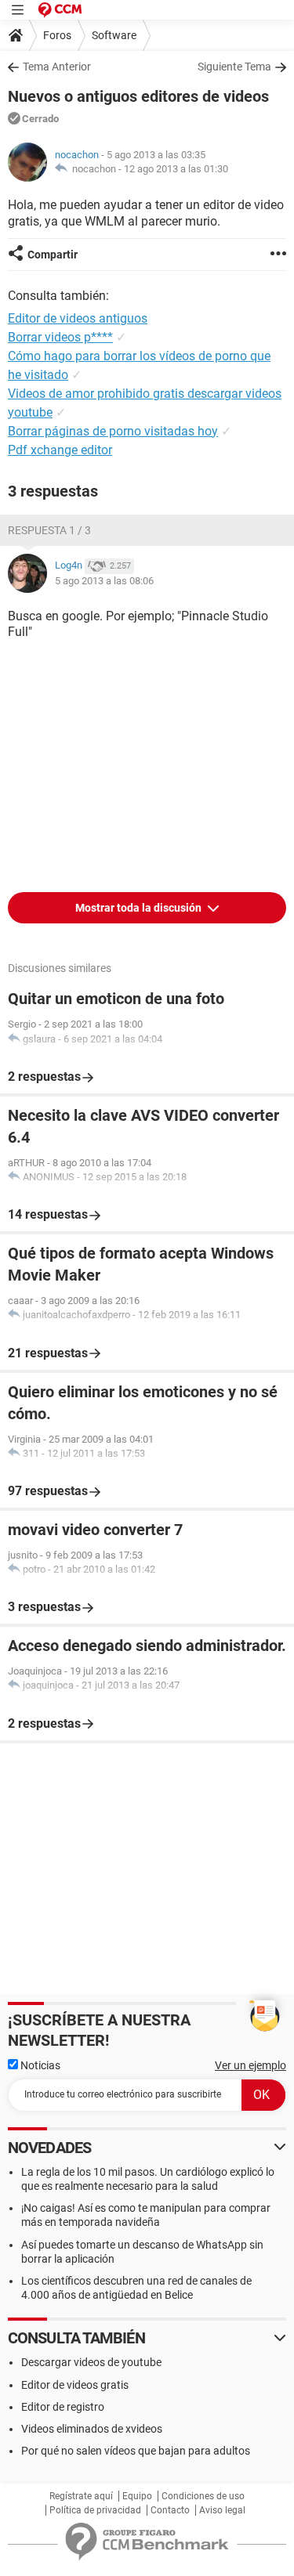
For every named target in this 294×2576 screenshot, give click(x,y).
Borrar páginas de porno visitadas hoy (113, 431)
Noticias (39, 2065)
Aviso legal (222, 2510)
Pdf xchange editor (60, 450)
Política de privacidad (95, 2510)
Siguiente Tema (234, 67)
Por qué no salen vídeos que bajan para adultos (136, 2451)
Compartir (53, 255)
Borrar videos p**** (60, 337)
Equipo (137, 2496)
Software (114, 35)
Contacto (170, 2510)
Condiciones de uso (203, 2496)
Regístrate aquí (81, 2496)
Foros (57, 35)
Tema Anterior (57, 67)
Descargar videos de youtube (91, 2362)
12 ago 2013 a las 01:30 (176, 169)
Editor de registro (63, 2407)
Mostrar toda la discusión (140, 908)
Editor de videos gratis (75, 2385)
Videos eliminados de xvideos (92, 2429)
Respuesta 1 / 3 (49, 530)
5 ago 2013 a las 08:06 (104, 581)
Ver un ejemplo (250, 2065)
